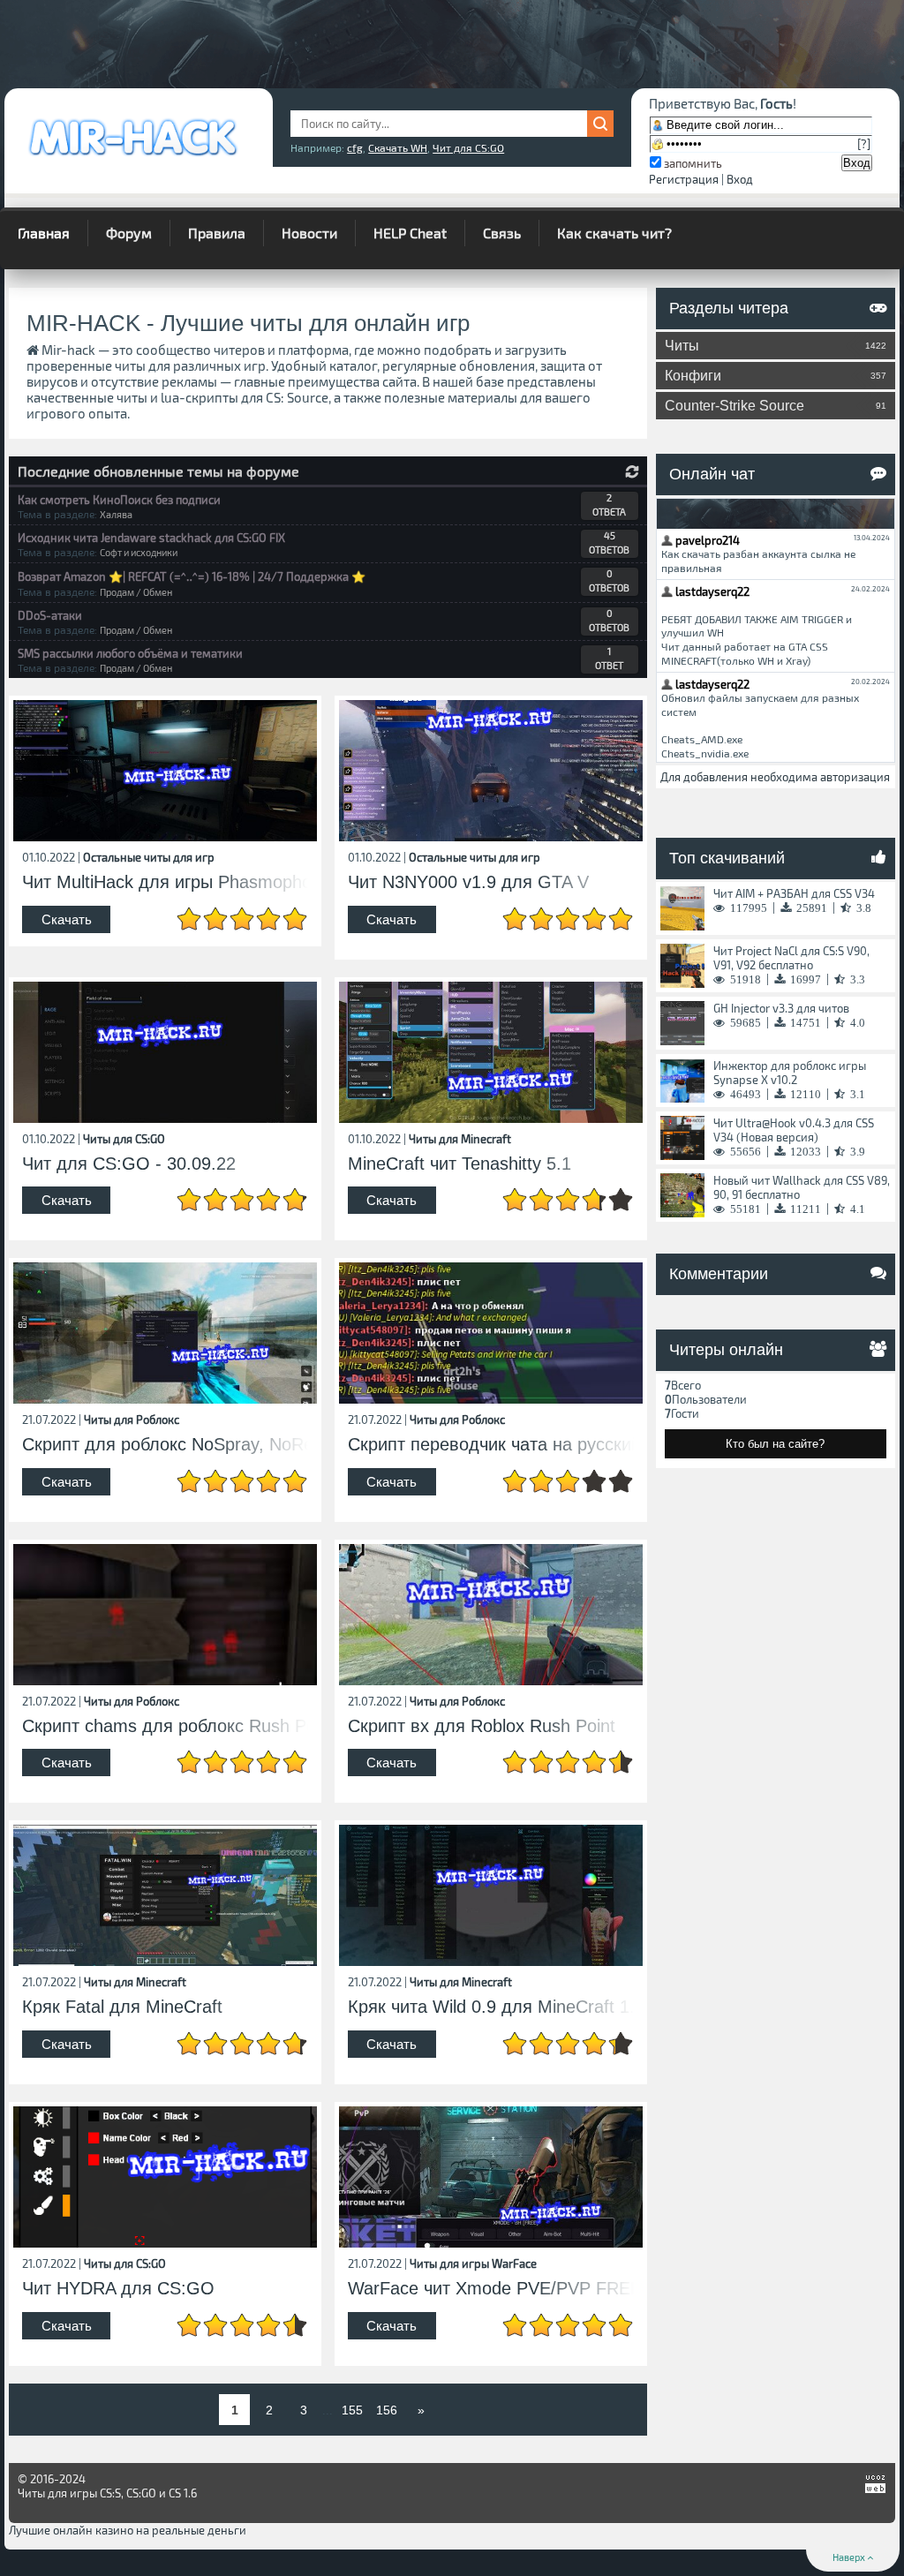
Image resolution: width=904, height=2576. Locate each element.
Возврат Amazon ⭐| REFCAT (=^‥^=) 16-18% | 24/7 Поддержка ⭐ (192, 576)
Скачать (67, 919)
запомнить (693, 163)
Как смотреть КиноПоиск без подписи (119, 500)
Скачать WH (398, 147)
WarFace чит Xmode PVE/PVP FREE (491, 2289)
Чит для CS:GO (468, 147)
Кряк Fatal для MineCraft (122, 2007)
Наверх (850, 2557)
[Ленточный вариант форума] (632, 472)
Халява (116, 514)
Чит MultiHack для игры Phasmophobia (165, 882)
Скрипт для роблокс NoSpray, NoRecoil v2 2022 (165, 1445)
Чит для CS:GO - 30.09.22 (129, 1164)
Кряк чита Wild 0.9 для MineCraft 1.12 (491, 2007)
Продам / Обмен (136, 592)
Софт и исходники (139, 552)
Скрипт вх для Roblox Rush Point (482, 1726)
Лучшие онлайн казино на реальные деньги (128, 2530)
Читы (776, 346)
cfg (355, 147)
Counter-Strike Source (776, 406)
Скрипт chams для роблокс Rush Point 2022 (165, 1726)
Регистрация (684, 179)
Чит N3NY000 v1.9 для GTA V (468, 882)
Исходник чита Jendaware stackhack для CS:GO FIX (151, 538)
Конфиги (776, 376)
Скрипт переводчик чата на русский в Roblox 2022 (491, 1445)
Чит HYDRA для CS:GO (118, 2289)
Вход (740, 179)
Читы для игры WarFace (473, 2263)
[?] (864, 144)
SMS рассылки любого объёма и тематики (130, 653)
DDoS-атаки (50, 615)
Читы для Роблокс (132, 1420)
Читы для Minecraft (460, 1139)
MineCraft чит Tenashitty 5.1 (460, 1164)
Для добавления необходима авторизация (775, 777)
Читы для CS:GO (124, 1139)
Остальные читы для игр (149, 857)
